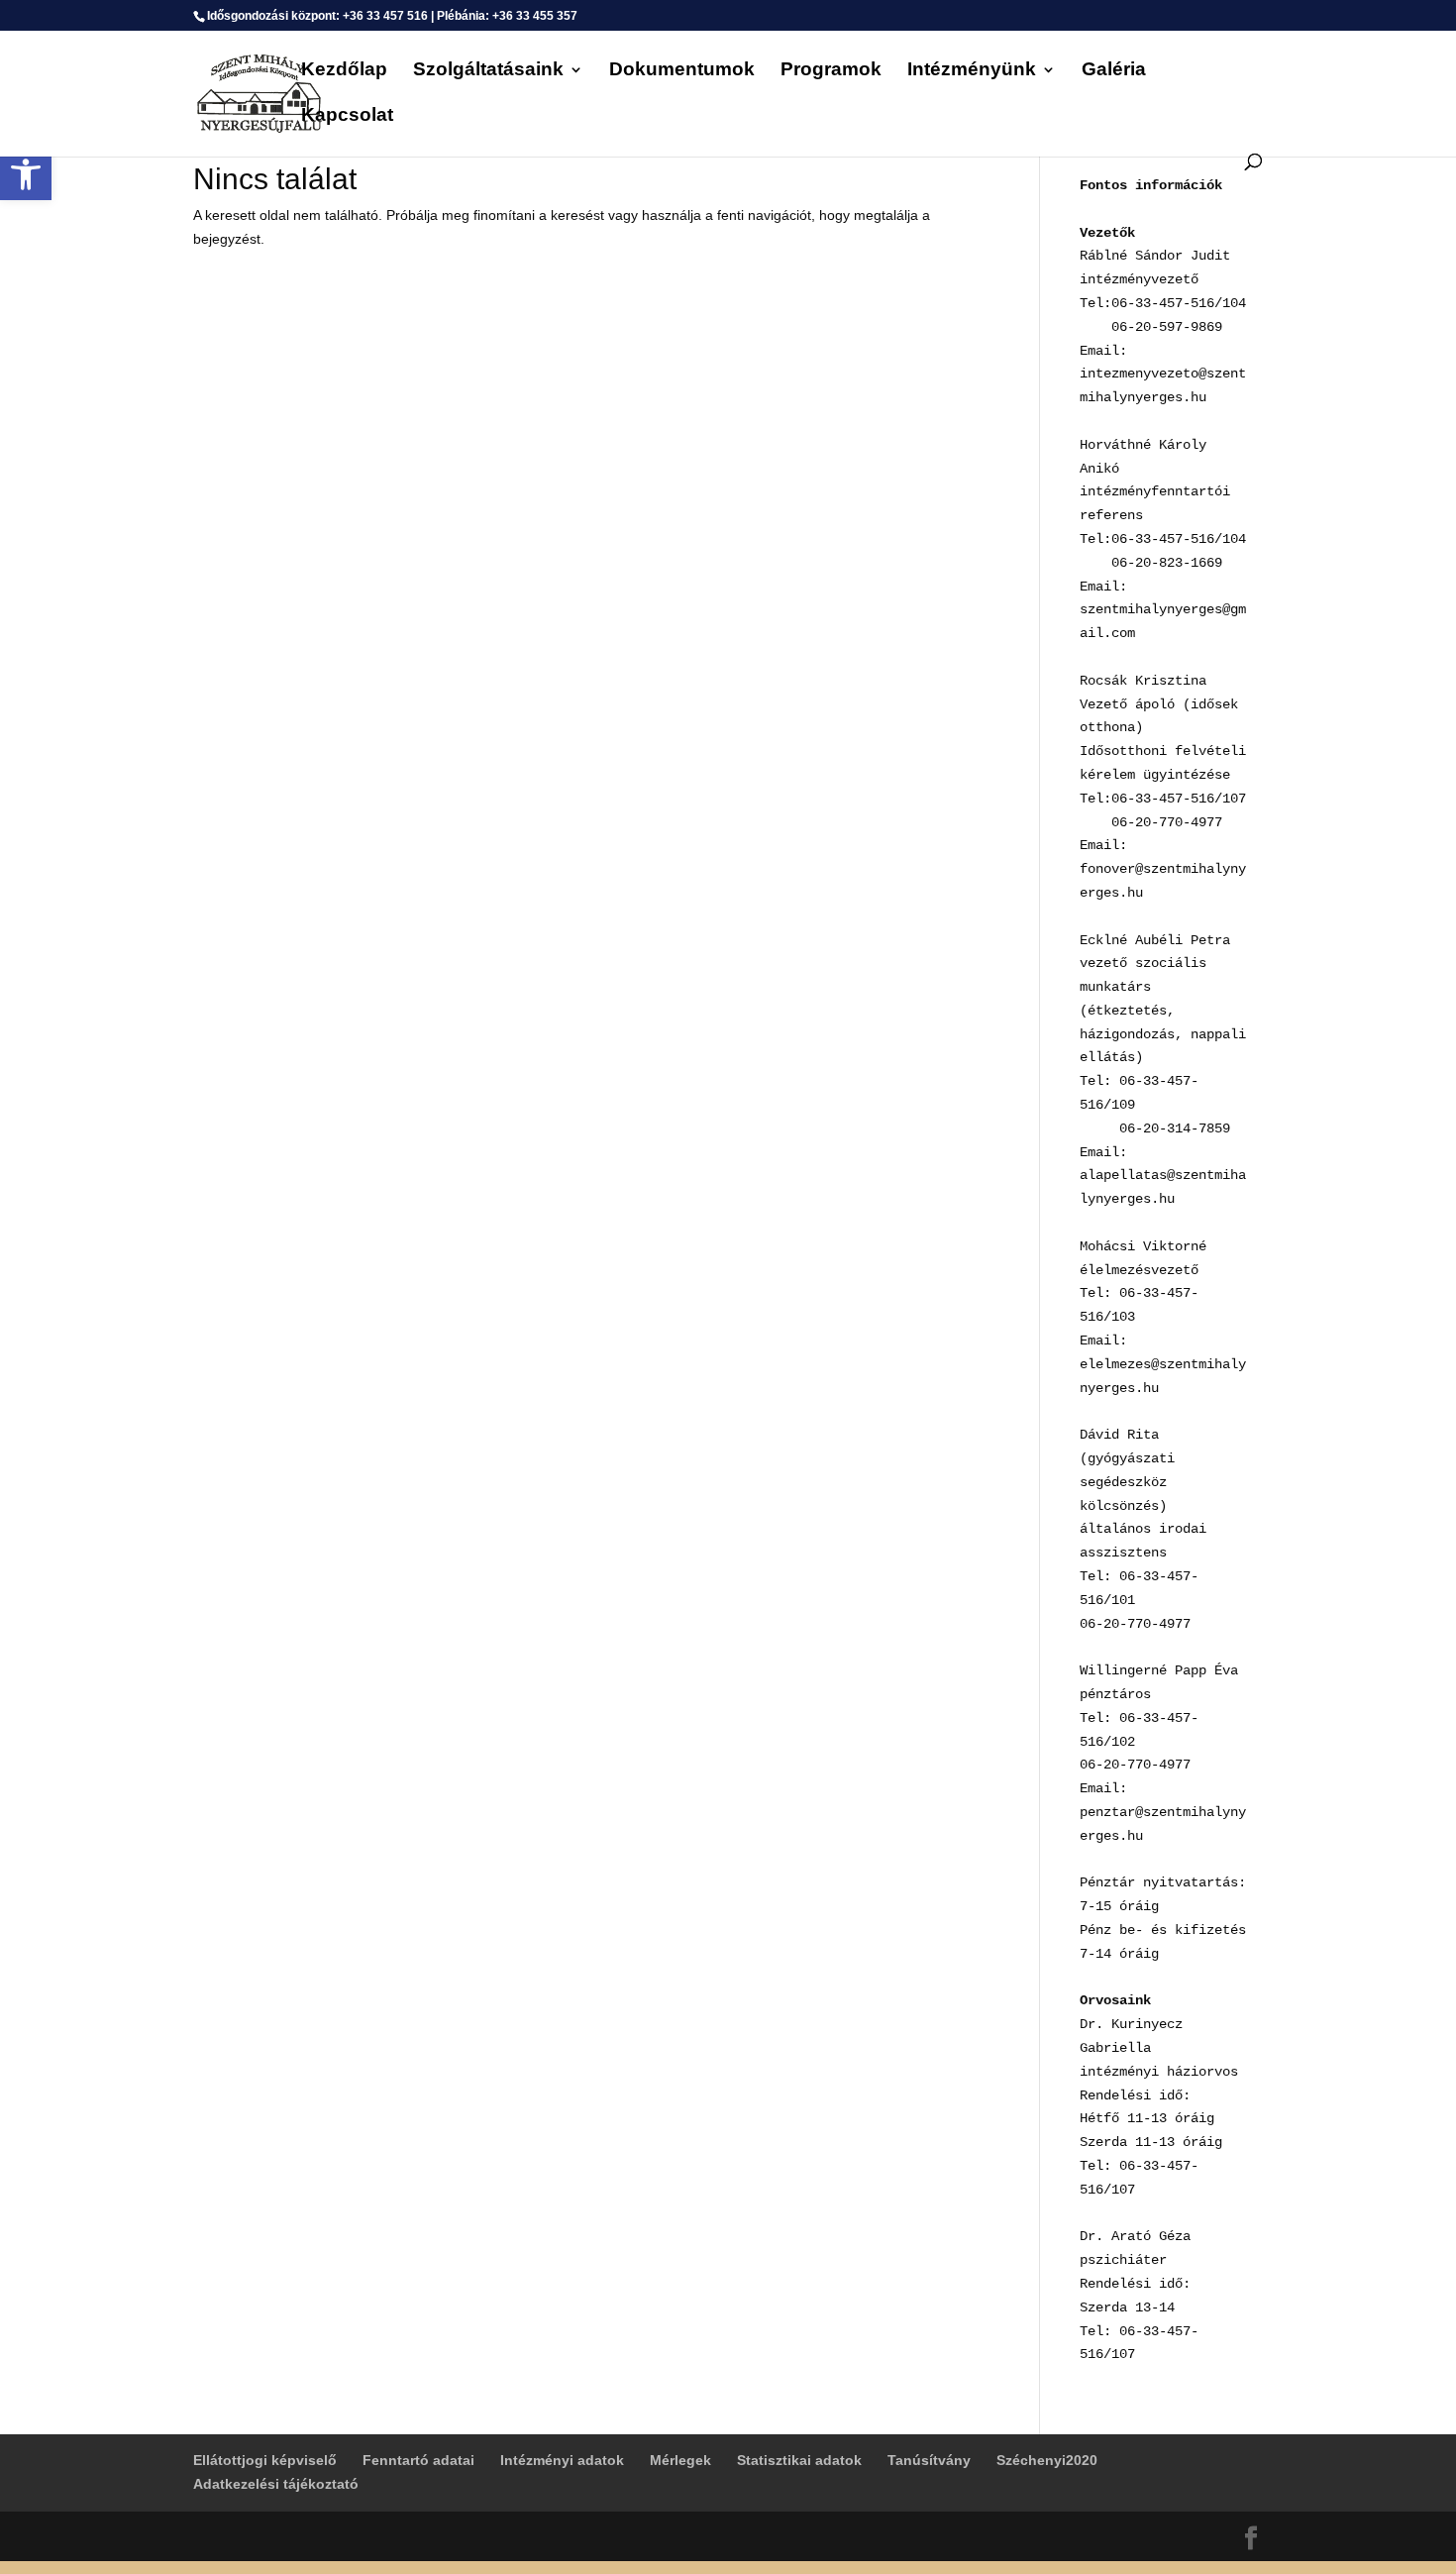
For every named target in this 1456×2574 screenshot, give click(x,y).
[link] (26, 174)
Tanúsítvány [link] (929, 2460)
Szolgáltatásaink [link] (488, 71)
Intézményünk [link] (972, 71)
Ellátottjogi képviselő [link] (265, 2460)
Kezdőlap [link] (344, 71)
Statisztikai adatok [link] (799, 2460)
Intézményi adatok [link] (562, 2460)
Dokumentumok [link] (682, 71)
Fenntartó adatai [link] (418, 2460)
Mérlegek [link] (680, 2460)
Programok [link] (831, 71)
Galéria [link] (1114, 71)
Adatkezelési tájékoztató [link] (276, 2484)
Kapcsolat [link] (347, 116)
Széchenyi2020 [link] (1047, 2460)
